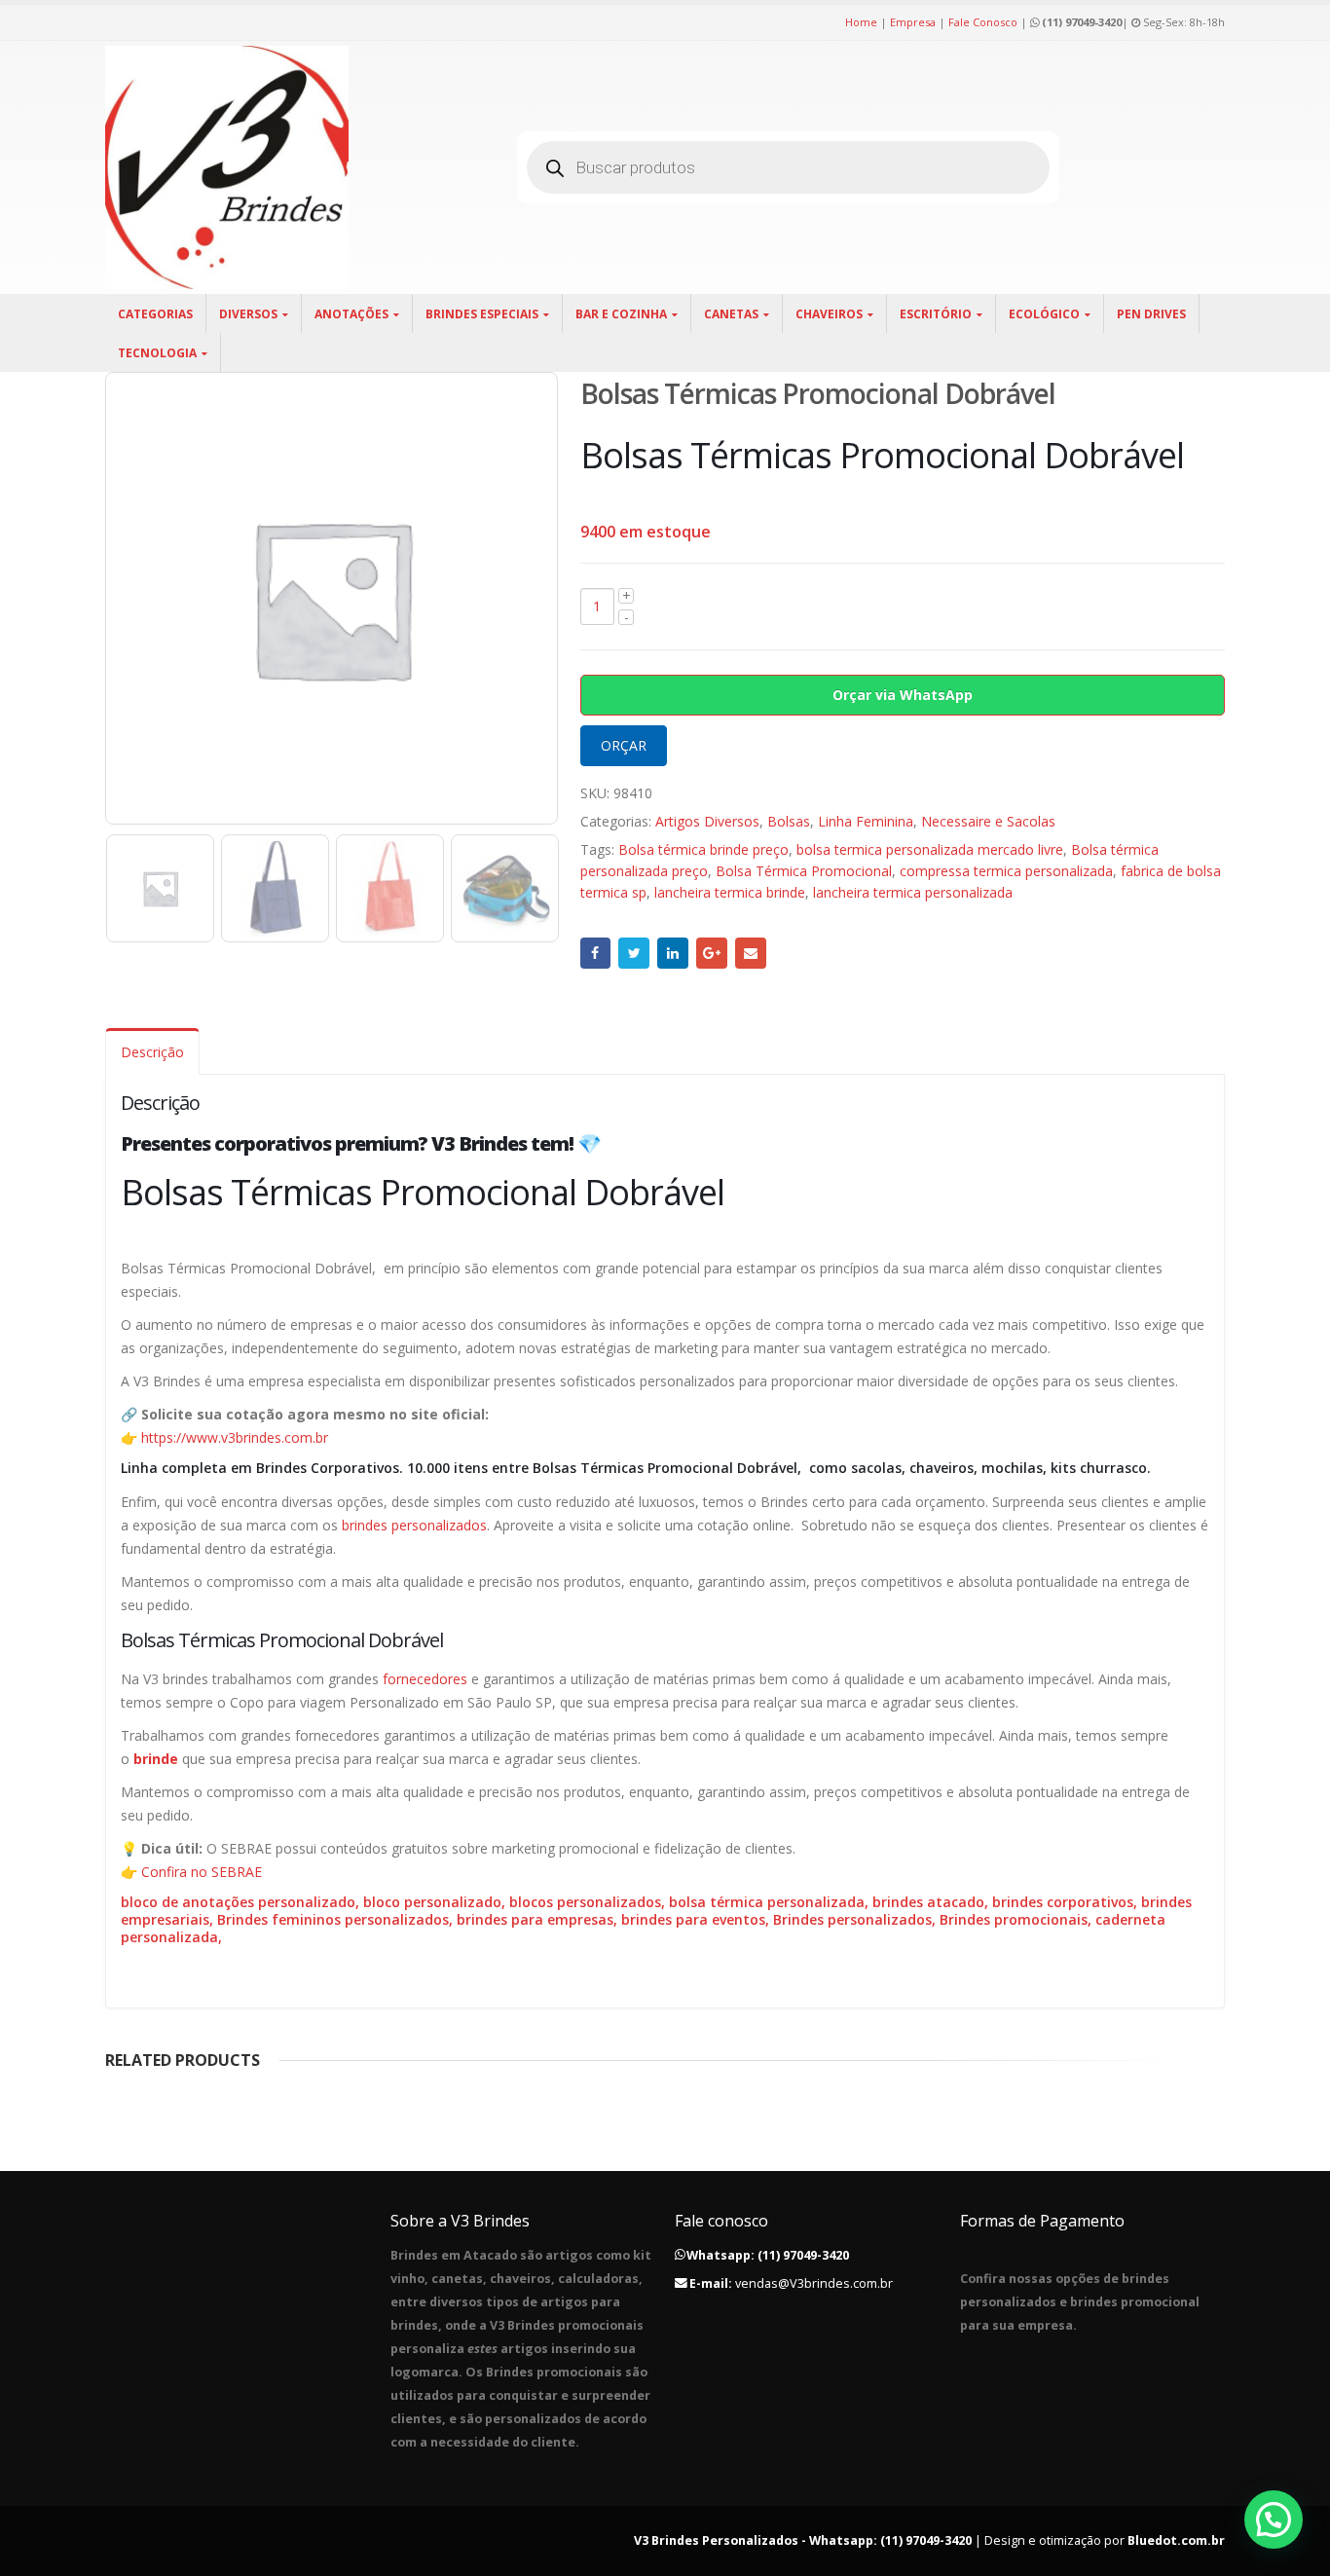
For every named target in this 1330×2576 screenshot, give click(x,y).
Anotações (351, 314)
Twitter (634, 953)
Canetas (731, 314)
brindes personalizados (414, 1525)
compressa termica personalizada (1006, 871)
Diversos (248, 314)
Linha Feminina (866, 821)
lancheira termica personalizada (913, 892)
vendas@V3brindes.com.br (814, 2283)
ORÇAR (624, 745)
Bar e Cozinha (621, 314)
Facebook (596, 953)
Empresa (913, 22)
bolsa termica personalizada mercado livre (930, 849)
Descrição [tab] (152, 1052)
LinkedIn (673, 953)
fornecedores (425, 1679)
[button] (1274, 2520)
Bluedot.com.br (1176, 2540)
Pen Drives (1151, 314)
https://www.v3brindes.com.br (235, 1437)
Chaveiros (829, 314)
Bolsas (789, 821)
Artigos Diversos (707, 821)
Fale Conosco (983, 22)
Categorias (155, 314)
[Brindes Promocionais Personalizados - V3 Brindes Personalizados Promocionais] (227, 167)
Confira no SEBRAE (202, 1872)
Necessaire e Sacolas (988, 821)
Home (861, 22)
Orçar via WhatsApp (903, 695)
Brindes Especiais (482, 314)
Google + (712, 953)
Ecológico (1044, 314)
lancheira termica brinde (730, 892)
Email (751, 953)
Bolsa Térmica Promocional (804, 871)
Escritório (936, 314)
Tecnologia (157, 353)
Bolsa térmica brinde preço (703, 849)
